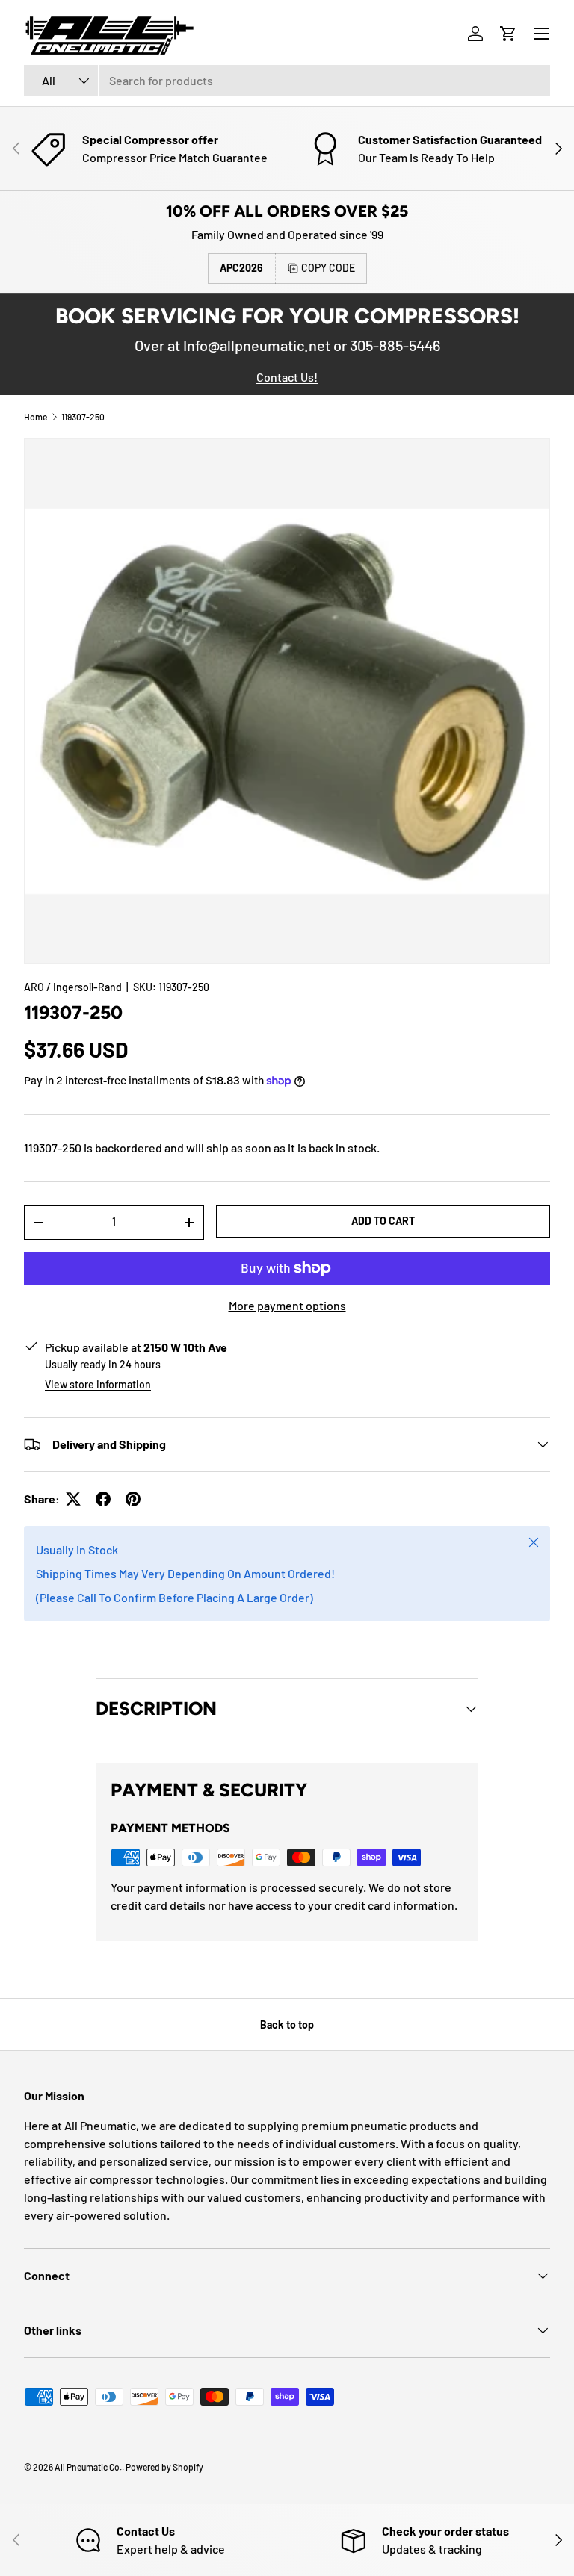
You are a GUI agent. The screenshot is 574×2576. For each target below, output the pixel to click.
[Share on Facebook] (103, 1499)
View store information (98, 1384)
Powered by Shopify (164, 2467)
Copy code (328, 268)
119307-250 (83, 417)
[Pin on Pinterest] (133, 1499)
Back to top (287, 2024)
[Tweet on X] (73, 1499)
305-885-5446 (395, 345)
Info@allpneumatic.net (257, 345)
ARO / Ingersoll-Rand (73, 987)
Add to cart (383, 1221)
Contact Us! (287, 377)
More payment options (287, 1305)
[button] (508, 34)
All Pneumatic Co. (88, 2467)
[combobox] (287, 80)
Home (36, 417)
